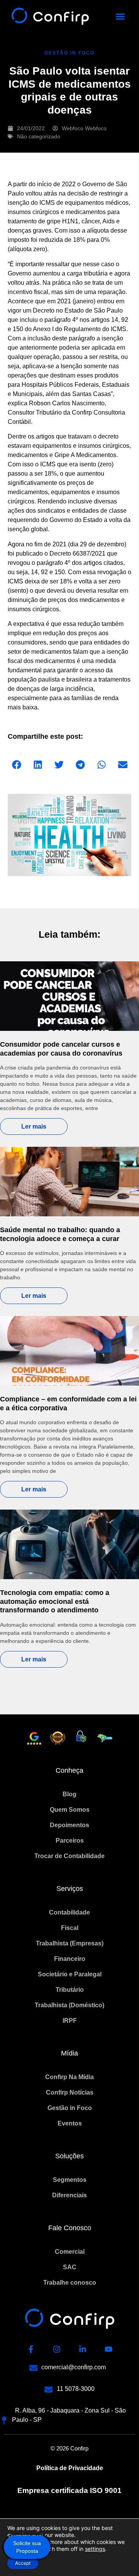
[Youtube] (108, 2349)
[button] (120, 17)
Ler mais (34, 1126)
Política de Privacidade (70, 2468)
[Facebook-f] (31, 2349)
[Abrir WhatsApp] (120, 2556)
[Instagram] (57, 2349)
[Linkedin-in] (83, 2349)
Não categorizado (39, 136)
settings (95, 2549)
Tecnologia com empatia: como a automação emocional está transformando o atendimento (55, 1601)
